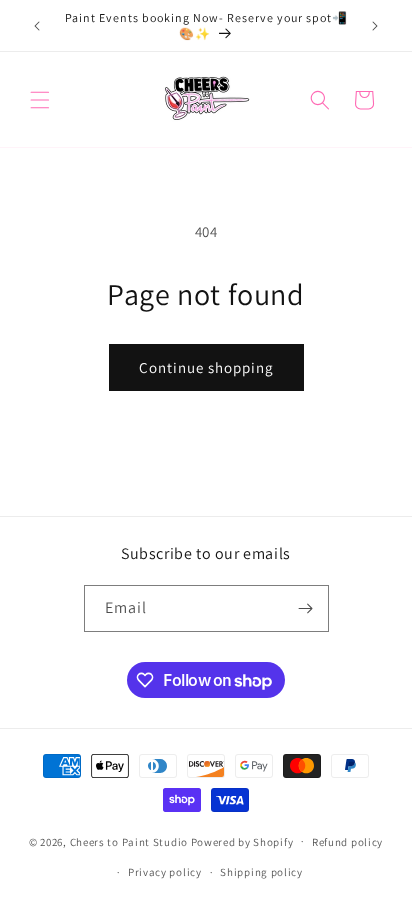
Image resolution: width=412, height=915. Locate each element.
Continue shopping (206, 367)
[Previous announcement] (37, 26)
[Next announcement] (375, 26)
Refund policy (347, 842)
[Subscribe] (306, 608)
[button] (40, 100)
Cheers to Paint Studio (129, 841)
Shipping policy (261, 872)
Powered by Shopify (242, 841)
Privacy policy (165, 872)
